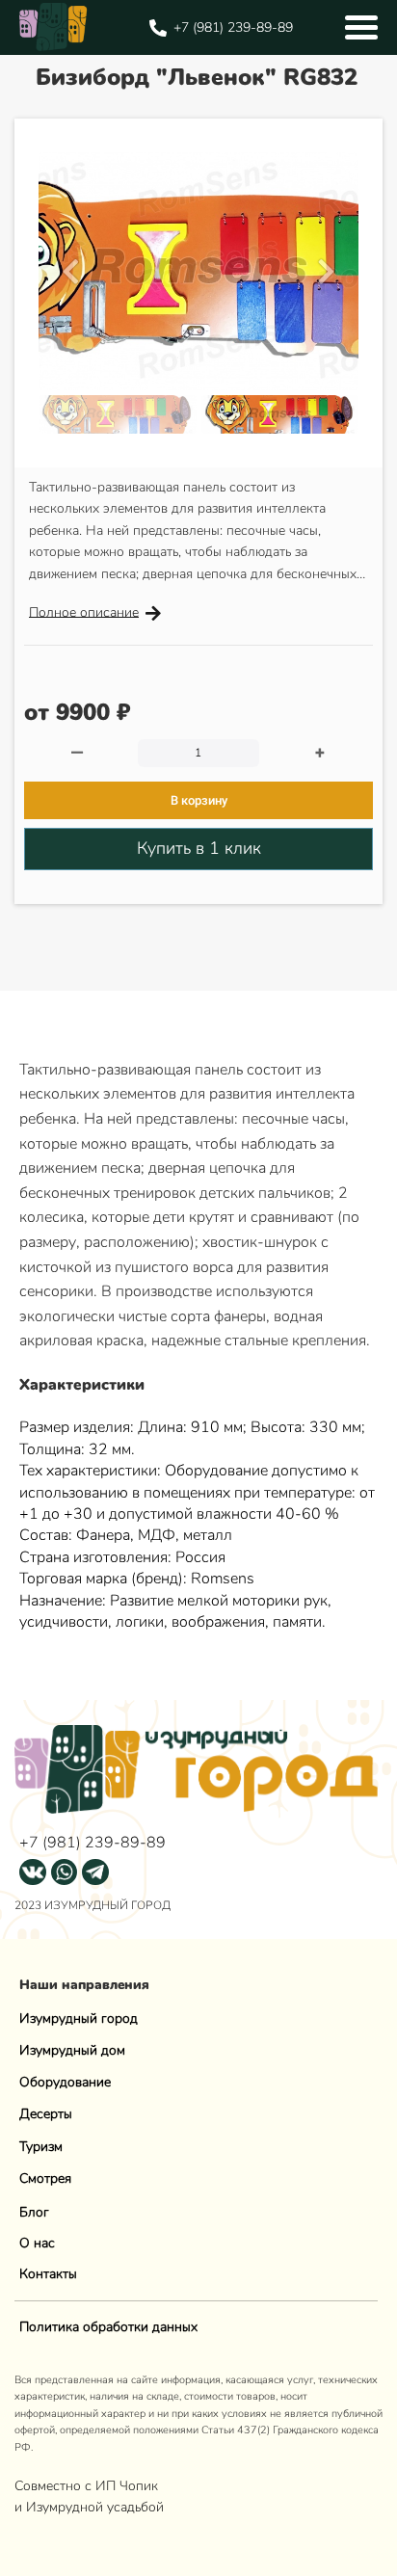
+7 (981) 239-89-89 (93, 1843)
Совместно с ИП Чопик (88, 2486)
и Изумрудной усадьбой (89, 2507)
